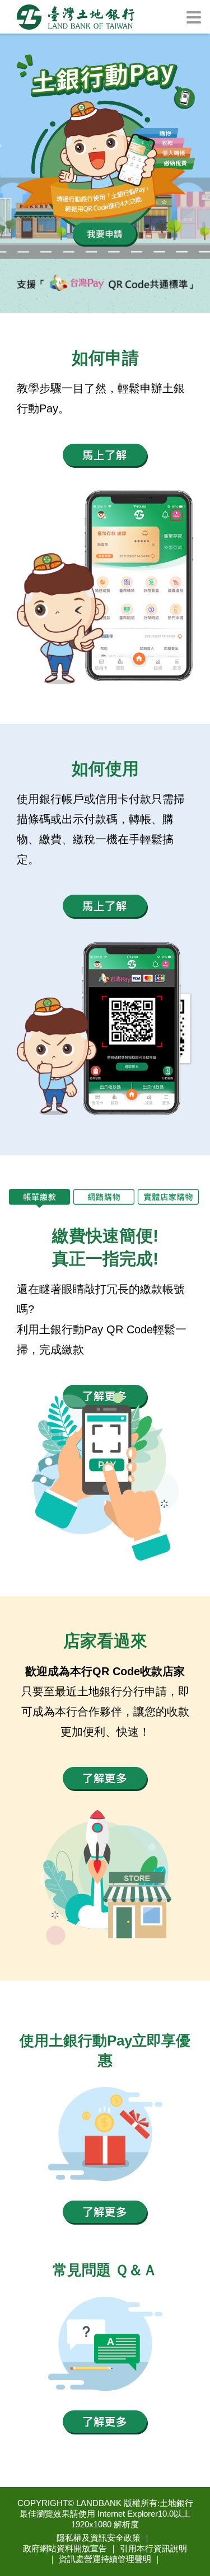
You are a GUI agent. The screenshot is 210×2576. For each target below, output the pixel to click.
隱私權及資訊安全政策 (99, 2538)
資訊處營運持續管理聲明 (105, 2559)
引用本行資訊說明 (153, 2548)
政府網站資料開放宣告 (65, 2548)
